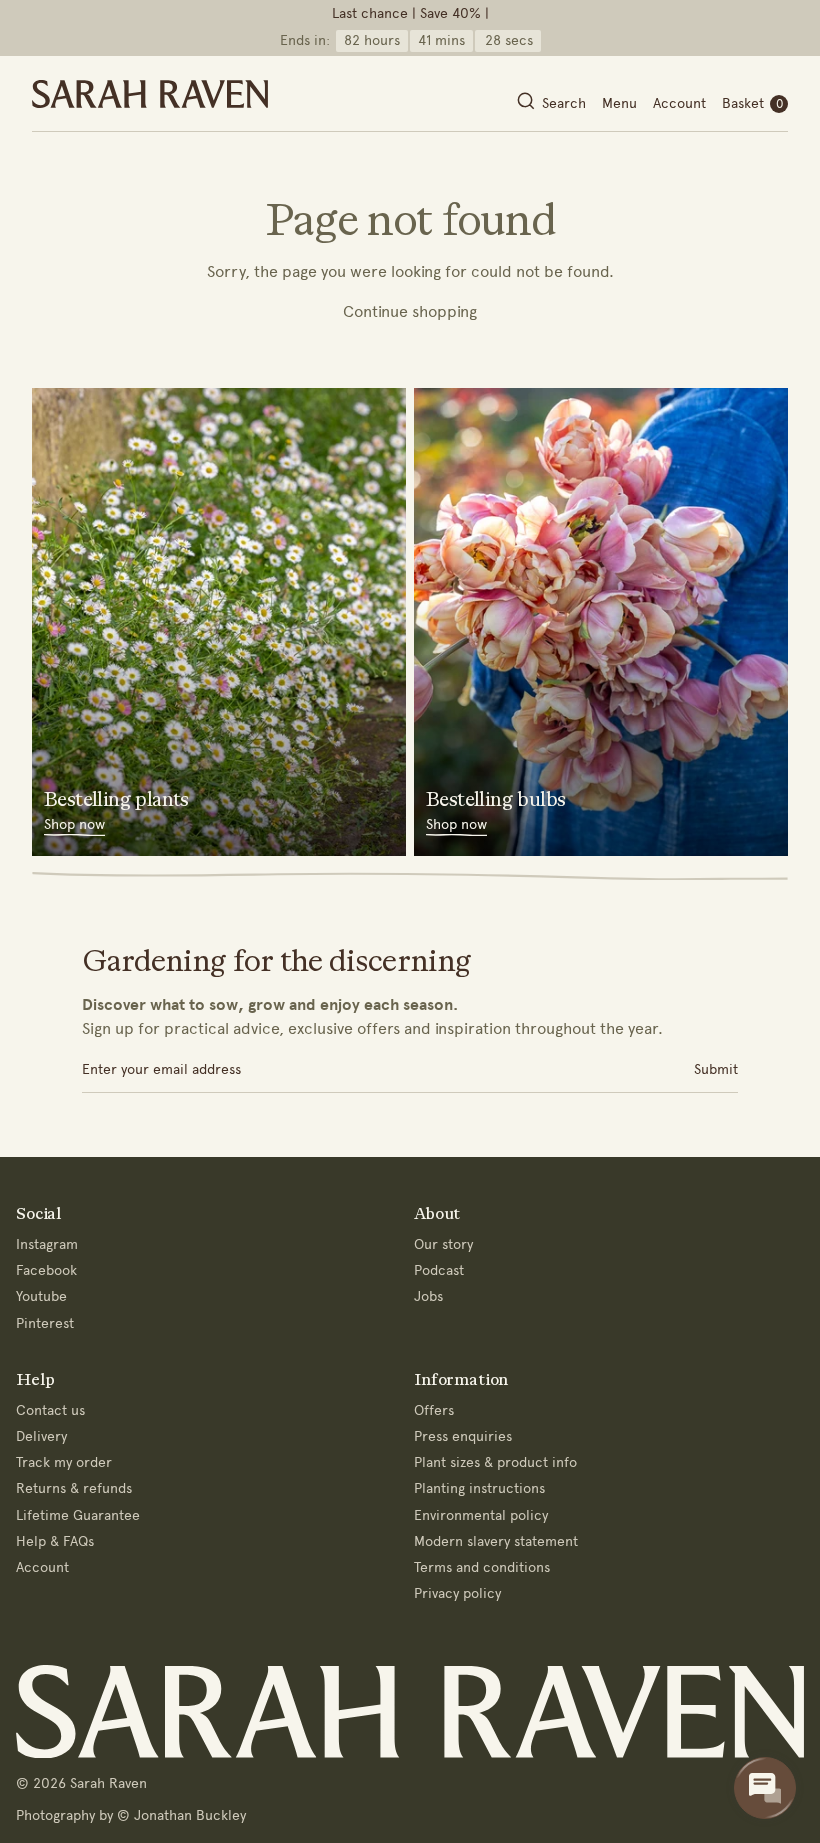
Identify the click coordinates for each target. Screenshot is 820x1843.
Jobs (428, 1297)
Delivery (41, 1437)
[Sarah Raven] (150, 94)
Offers (434, 1411)
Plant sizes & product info (495, 1463)
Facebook (46, 1271)
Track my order (64, 1463)
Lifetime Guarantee (78, 1516)
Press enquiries (463, 1437)
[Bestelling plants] (219, 622)
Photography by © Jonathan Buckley (131, 1815)
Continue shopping (410, 311)
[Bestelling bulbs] (601, 622)
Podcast (439, 1271)
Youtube (41, 1297)
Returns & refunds (74, 1489)
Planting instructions (479, 1489)
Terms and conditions (482, 1568)
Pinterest (45, 1324)
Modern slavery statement (496, 1542)
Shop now (74, 825)
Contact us (50, 1411)
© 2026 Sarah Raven (81, 1783)
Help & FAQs (55, 1542)
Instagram (47, 1245)
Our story (443, 1245)
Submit (716, 1069)
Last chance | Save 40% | (410, 13)
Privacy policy (457, 1594)
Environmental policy (481, 1516)
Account (679, 103)
